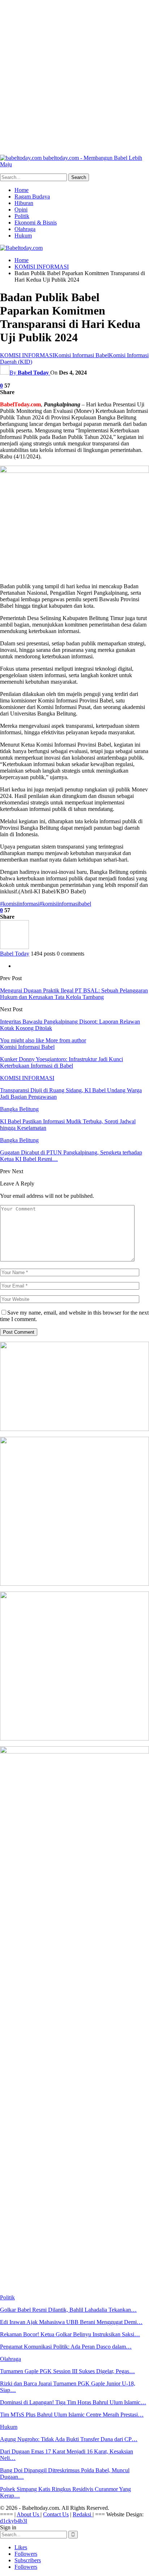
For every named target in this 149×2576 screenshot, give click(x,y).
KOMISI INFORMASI (27, 355)
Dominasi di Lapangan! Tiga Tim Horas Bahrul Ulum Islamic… (73, 2402)
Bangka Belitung (19, 1109)
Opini (21, 210)
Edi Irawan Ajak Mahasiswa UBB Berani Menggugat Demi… (71, 2322)
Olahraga (25, 229)
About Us (29, 2514)
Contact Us (56, 2514)
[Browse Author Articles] (14, 947)
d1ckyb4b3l (14, 2521)
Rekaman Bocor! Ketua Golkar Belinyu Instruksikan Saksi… (70, 2334)
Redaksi (83, 2514)
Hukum (23, 236)
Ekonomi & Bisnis (36, 223)
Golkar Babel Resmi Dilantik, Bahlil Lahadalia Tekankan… (68, 2310)
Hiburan (24, 203)
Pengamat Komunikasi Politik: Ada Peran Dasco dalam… (66, 2347)
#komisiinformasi (20, 904)
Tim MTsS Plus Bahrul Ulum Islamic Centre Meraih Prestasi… (72, 2415)
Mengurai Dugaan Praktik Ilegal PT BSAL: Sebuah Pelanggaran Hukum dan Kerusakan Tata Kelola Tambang (74, 994)
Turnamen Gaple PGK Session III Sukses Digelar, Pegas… (67, 2371)
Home (22, 190)
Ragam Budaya (32, 196)
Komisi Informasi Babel (82, 355)
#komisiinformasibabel (65, 904)
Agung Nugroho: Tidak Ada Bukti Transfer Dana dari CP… (69, 2439)
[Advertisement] (74, 74)
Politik (22, 216)
